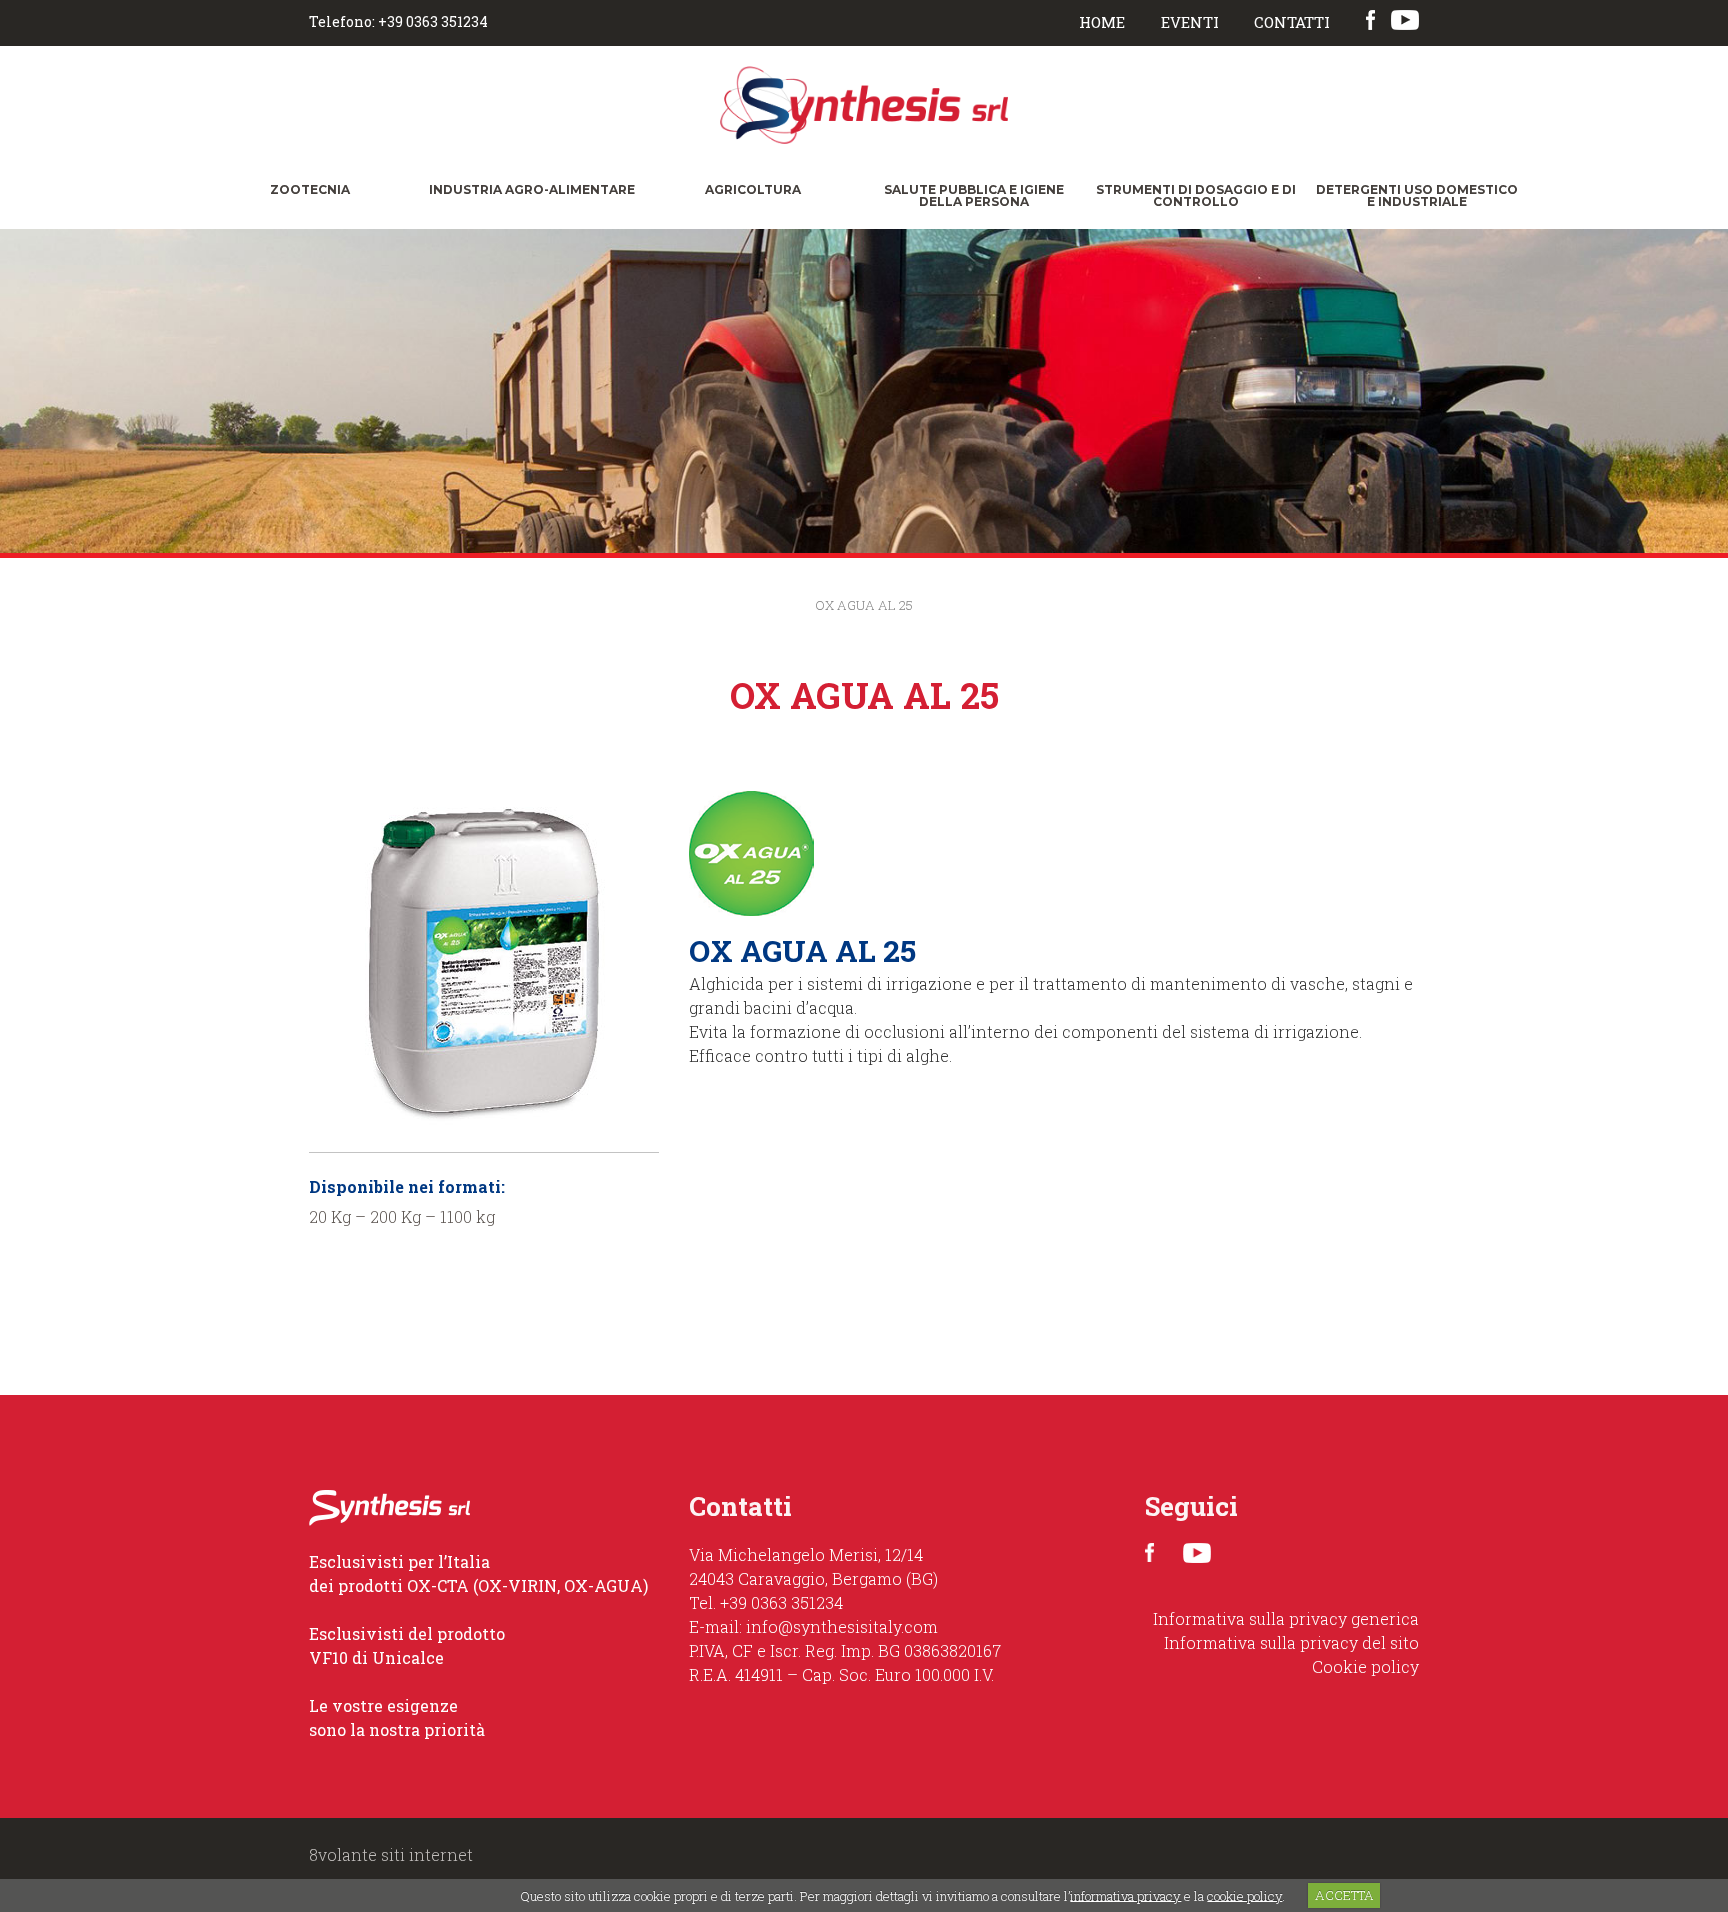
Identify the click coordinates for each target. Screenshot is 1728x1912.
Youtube (1407, 21)
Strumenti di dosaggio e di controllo (1196, 195)
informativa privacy (1125, 1895)
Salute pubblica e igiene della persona (974, 195)
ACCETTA (1344, 1895)
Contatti (1292, 22)
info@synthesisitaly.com (842, 1626)
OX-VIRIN (517, 1585)
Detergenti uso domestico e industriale (1417, 195)
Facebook (1370, 21)
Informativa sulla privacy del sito (1291, 1642)
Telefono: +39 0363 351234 (398, 21)
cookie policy (1244, 1895)
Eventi (1190, 22)
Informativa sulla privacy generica (1286, 1618)
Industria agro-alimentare (532, 189)
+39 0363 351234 (781, 1602)
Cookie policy (1365, 1666)
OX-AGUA (603, 1585)
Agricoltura (753, 189)
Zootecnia (310, 189)
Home (1102, 22)
